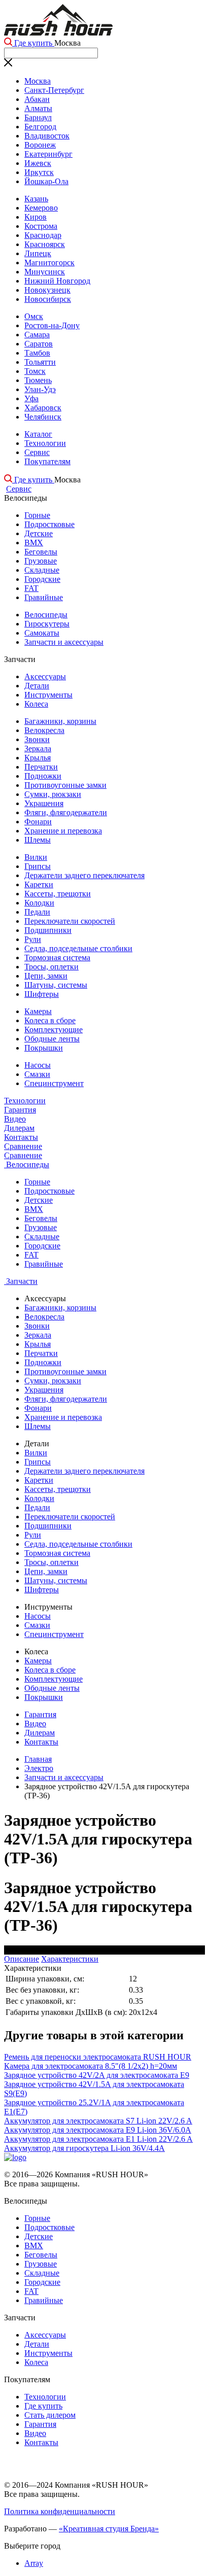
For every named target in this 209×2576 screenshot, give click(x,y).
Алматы (38, 108)
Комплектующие (54, 1030)
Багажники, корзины (60, 721)
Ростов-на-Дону (52, 325)
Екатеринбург (48, 154)
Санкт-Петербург (54, 90)
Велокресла (44, 730)
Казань (36, 199)
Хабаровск (43, 408)
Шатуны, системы (56, 985)
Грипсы (38, 866)
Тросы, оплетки (51, 967)
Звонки (37, 739)
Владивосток (47, 136)
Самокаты (42, 633)
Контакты (21, 1137)
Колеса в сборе (50, 1020)
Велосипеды (46, 615)
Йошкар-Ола (46, 181)
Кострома (41, 226)
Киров (36, 217)
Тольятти (40, 362)
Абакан (37, 99)
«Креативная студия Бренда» (109, 2529)
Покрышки (44, 1048)
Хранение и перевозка (63, 831)
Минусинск (45, 272)
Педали (37, 912)
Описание (22, 1959)
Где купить (33, 43)
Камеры (38, 1011)
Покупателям (47, 461)
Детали (37, 686)
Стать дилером (50, 2415)
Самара (37, 335)
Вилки (36, 857)
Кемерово (41, 208)
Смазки (37, 1074)
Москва (38, 81)
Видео (15, 1119)
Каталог (38, 434)
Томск (35, 371)
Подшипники (48, 930)
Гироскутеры (47, 624)
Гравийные (44, 597)
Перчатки (41, 767)
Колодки (39, 903)
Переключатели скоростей (70, 921)
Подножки (43, 776)
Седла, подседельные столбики (78, 948)
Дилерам (19, 1128)
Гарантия (20, 1110)
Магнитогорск (49, 263)
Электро (39, 1768)
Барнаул (38, 117)
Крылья (38, 758)
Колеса (36, 704)
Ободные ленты (52, 1039)
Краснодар (43, 235)
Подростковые (49, 524)
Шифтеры (42, 994)
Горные (37, 515)
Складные (42, 570)
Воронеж (40, 145)
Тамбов (37, 353)
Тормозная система (57, 958)
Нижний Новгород (57, 281)
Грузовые (41, 561)
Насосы (38, 1065)
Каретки (39, 884)
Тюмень (38, 380)
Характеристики (70, 1959)
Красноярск (45, 244)
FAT (31, 588)
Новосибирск (48, 299)
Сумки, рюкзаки (53, 794)
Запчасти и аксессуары (64, 642)
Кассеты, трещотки (58, 894)
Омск (34, 316)
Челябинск (43, 417)
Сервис (37, 452)
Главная (38, 1759)
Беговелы (41, 552)
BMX (34, 543)
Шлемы (38, 840)
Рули (33, 939)
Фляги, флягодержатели (66, 812)
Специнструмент (54, 1083)
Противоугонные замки (65, 785)
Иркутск (39, 172)
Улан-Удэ (40, 389)
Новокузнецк (47, 290)
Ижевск (38, 163)
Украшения (44, 803)
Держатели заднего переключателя (84, 875)
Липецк (38, 253)
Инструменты (48, 695)
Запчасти (21, 1281)
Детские (39, 533)
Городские (42, 579)
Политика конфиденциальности (60, 2511)
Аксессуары (45, 676)
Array (34, 2563)
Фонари (38, 822)
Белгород (40, 127)
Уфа (31, 398)
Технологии (45, 443)
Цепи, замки (46, 976)
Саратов (39, 344)
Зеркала (38, 749)
